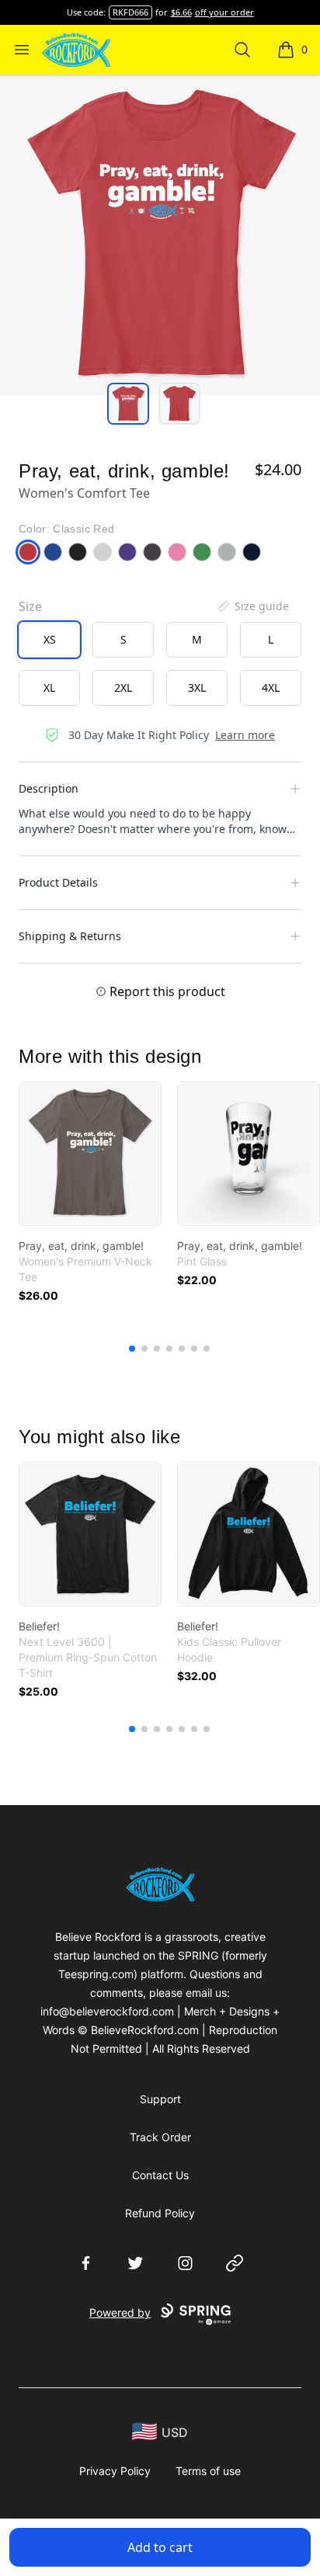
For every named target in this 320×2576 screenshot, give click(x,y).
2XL (123, 687)
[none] (252, 606)
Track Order (160, 2137)
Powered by (120, 2312)
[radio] (49, 640)
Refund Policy (160, 2213)
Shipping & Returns (70, 936)
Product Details (58, 882)
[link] (90, 1154)
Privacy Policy (115, 2471)
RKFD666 (130, 12)
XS (50, 639)
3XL (197, 687)
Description (49, 788)
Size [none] (30, 606)
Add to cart (160, 2547)
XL (49, 687)
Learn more (245, 735)
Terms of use (208, 2471)
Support (160, 2099)
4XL (271, 687)
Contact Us (160, 2175)
